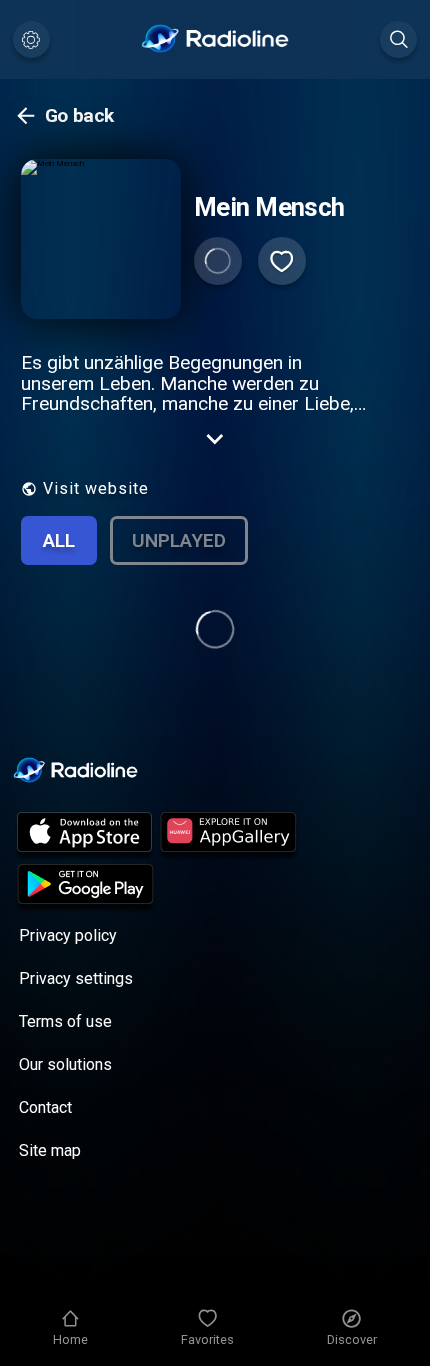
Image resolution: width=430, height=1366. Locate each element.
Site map (50, 1150)
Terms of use (65, 1021)
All (59, 540)
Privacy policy (68, 935)
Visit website (96, 488)
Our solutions (65, 1064)
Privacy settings (76, 978)
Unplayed (179, 540)
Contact (45, 1107)
